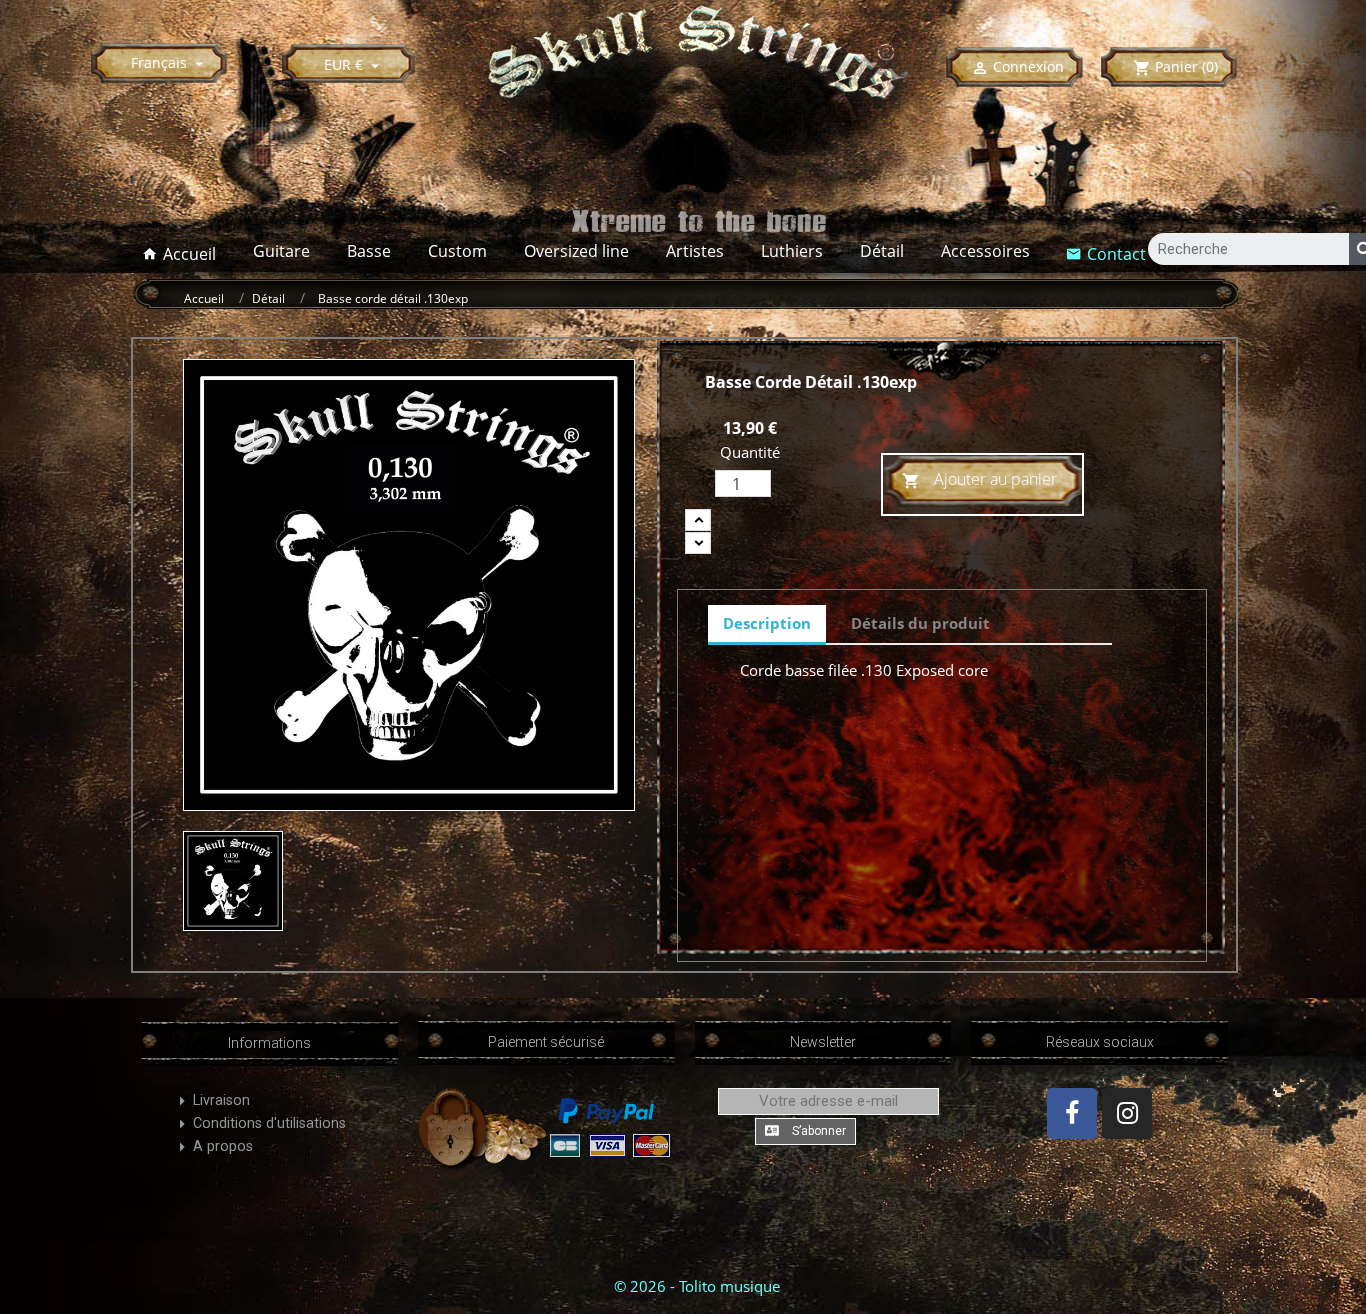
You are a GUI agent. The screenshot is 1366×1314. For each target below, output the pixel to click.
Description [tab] (767, 623)
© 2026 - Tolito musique (697, 1286)
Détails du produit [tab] (920, 623)
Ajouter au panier (979, 479)
